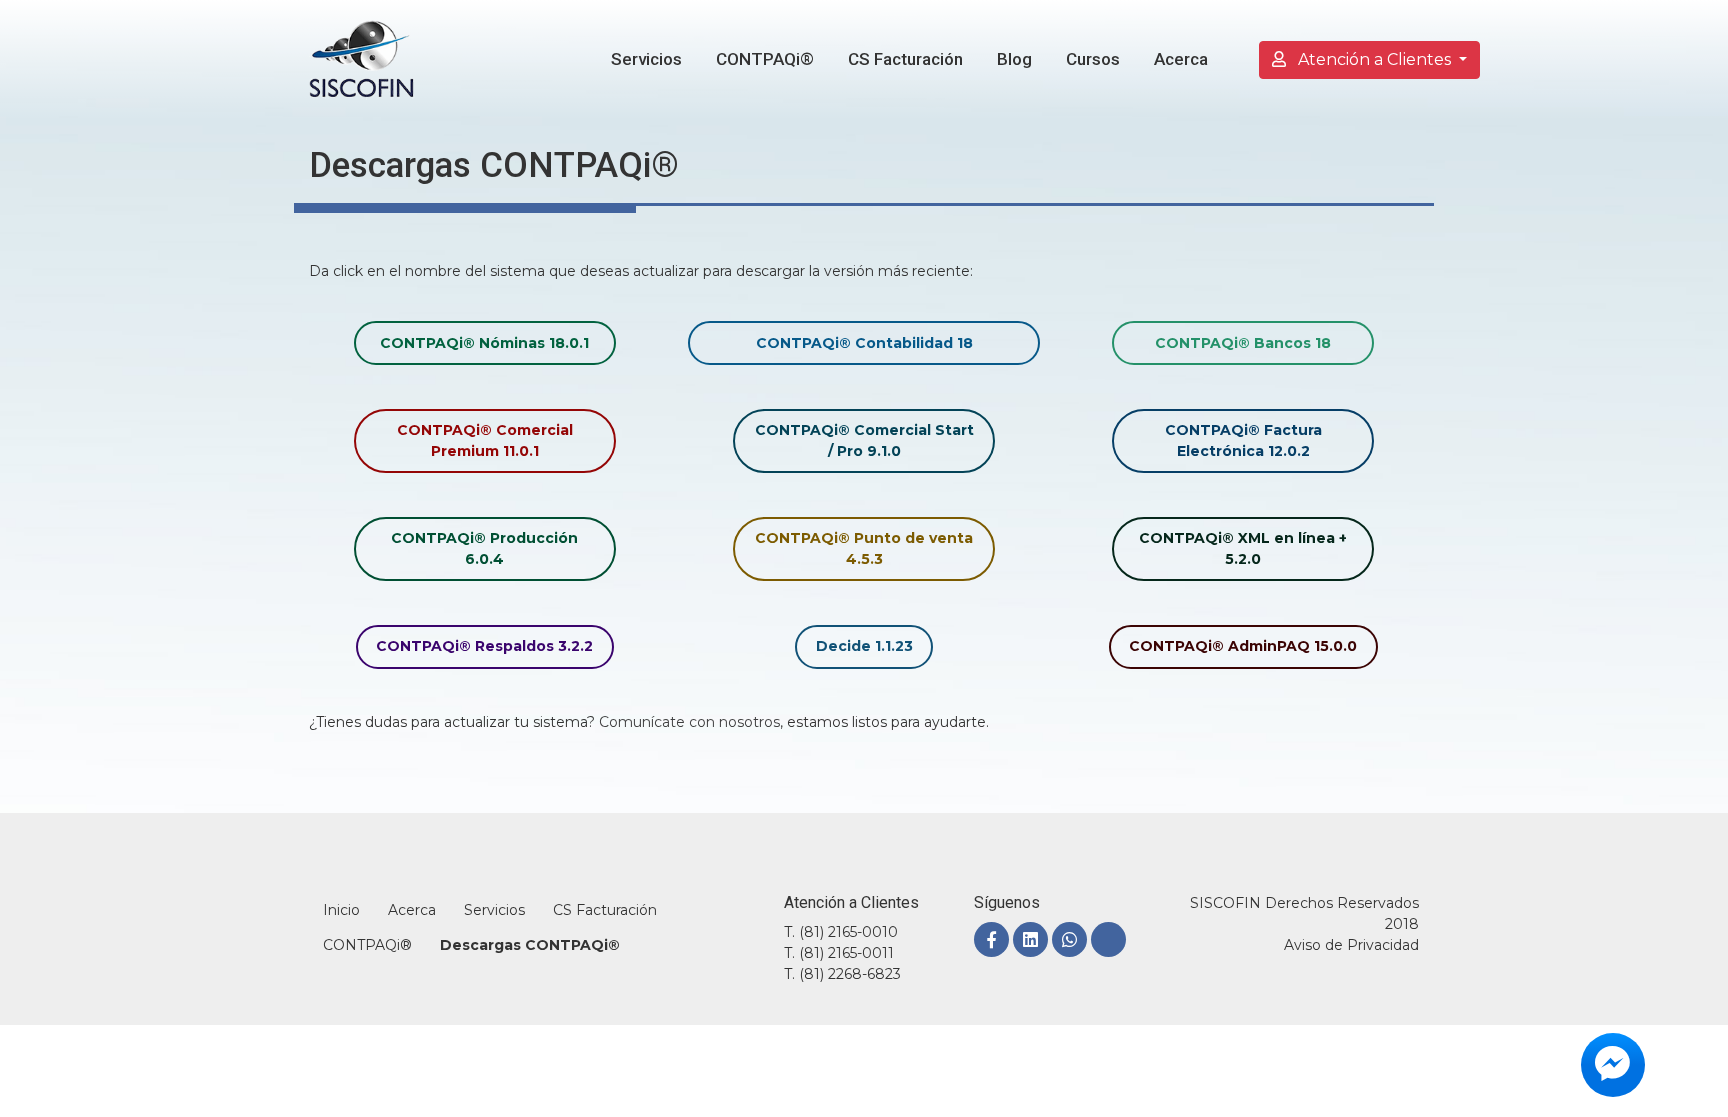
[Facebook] (991, 939)
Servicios (646, 59)
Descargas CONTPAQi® (530, 945)
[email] (1108, 939)
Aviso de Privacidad (1351, 945)
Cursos (1093, 59)
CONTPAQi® (765, 59)
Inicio (341, 910)
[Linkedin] (1030, 939)
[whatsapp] (1069, 939)
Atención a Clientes (1374, 59)
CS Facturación (905, 59)
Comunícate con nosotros (689, 722)
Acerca (1181, 59)
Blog (1014, 59)
